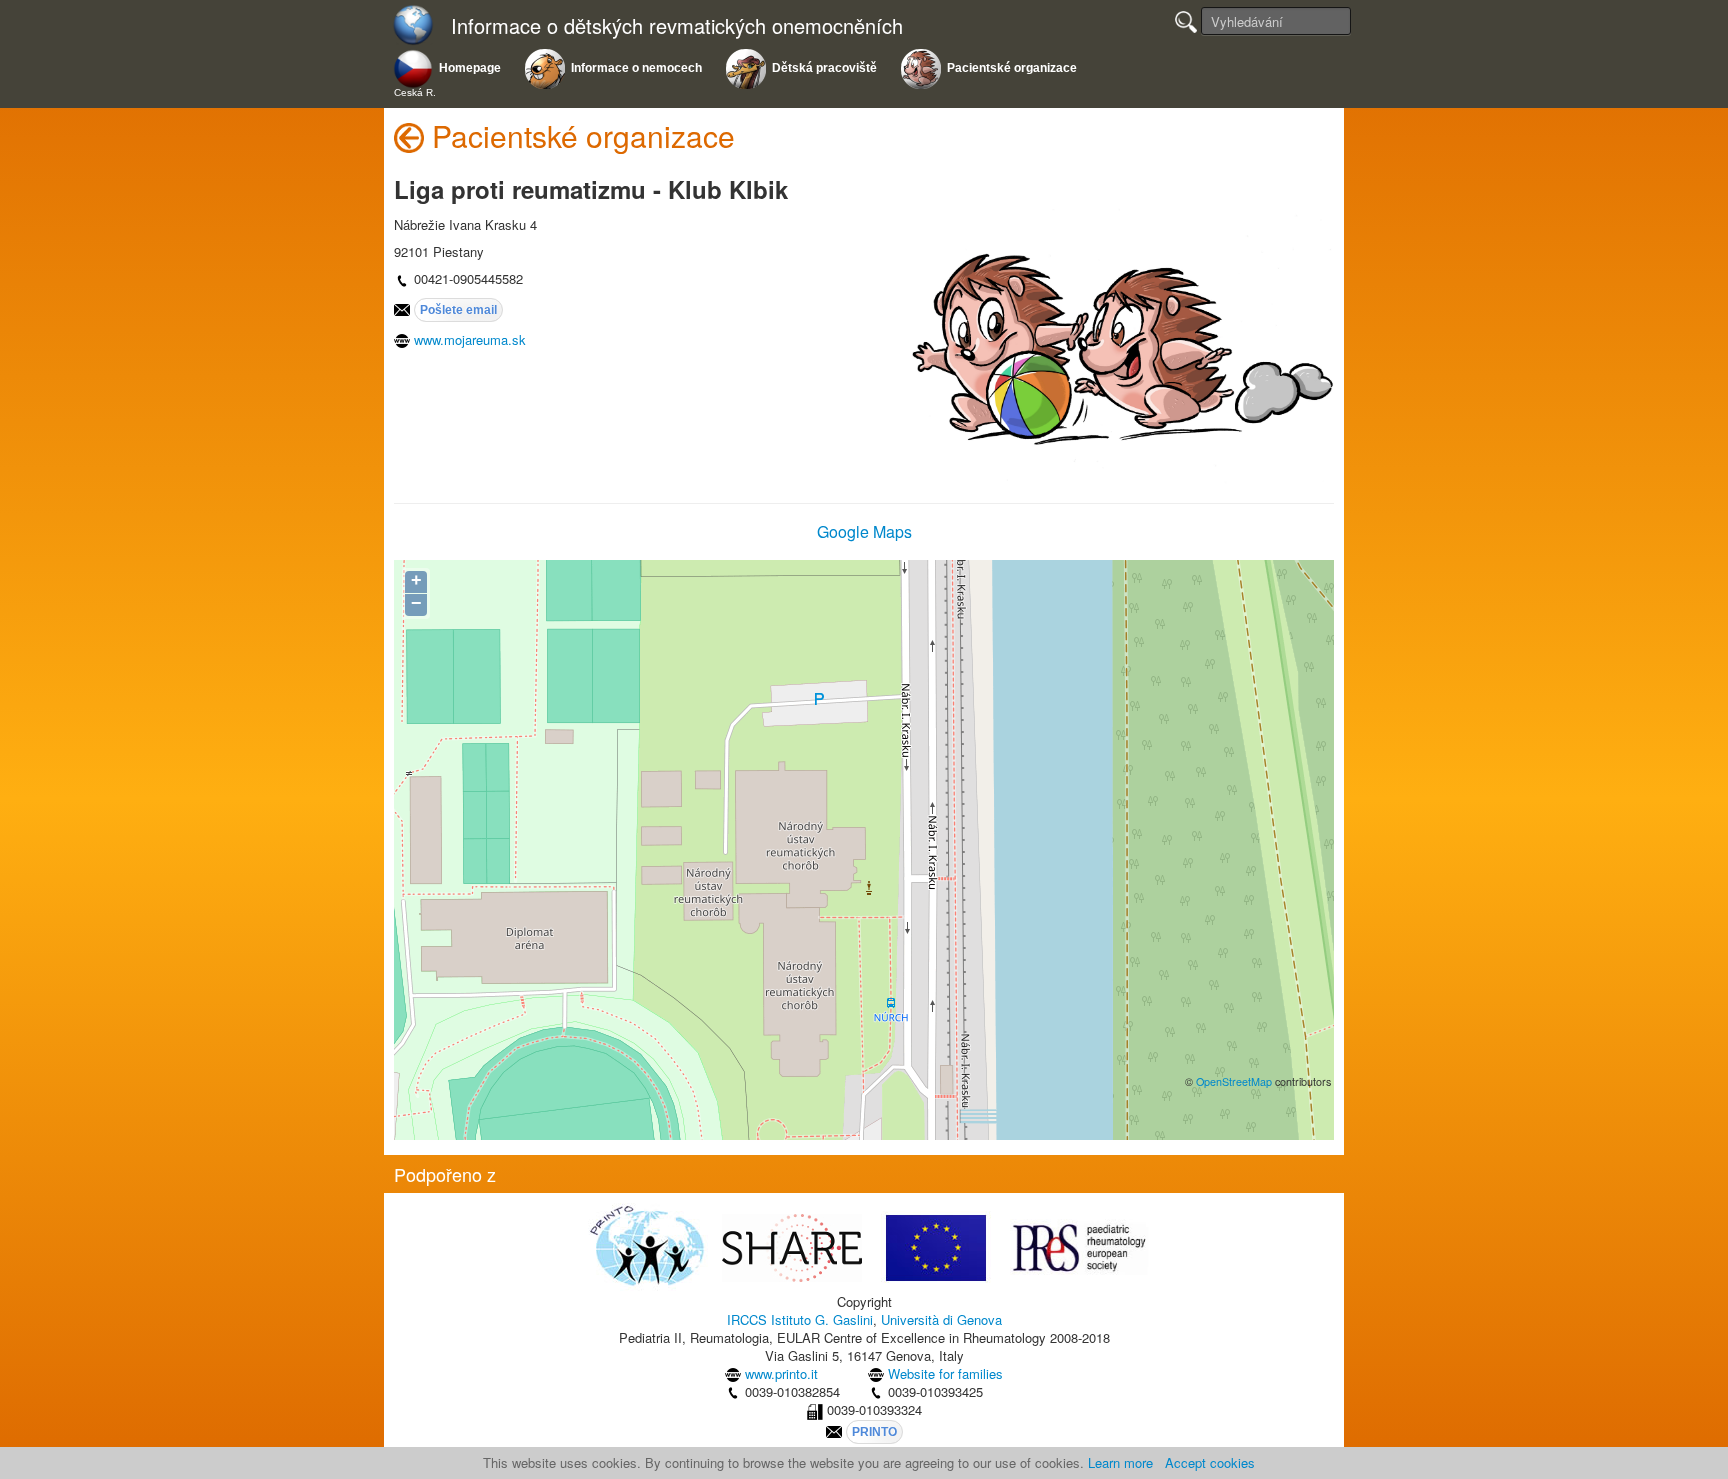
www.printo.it (781, 1373)
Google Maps (864, 531)
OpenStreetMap (1234, 1081)
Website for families (945, 1373)
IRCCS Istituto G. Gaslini (800, 1319)
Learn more (1120, 1462)
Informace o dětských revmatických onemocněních (677, 26)
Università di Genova (941, 1319)
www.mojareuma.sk (470, 339)
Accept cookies (1210, 1462)
